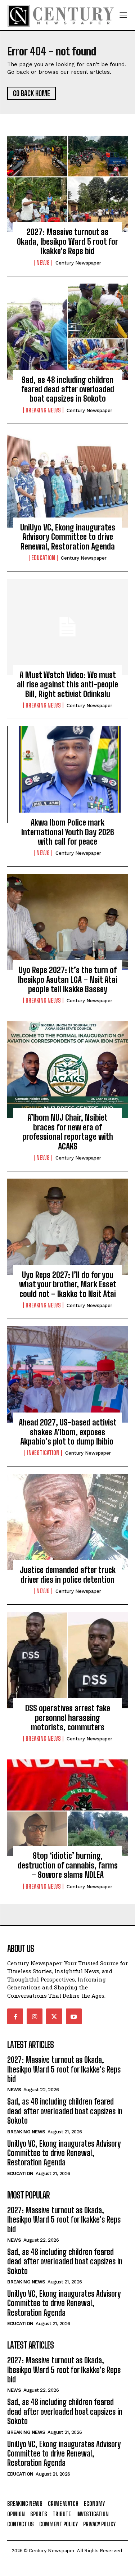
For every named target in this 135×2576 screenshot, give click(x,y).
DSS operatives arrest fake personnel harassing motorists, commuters (68, 1718)
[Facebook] (15, 2016)
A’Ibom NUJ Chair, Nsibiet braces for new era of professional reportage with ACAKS (68, 1132)
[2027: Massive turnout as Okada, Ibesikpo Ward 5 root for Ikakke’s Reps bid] (67, 184)
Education (43, 558)
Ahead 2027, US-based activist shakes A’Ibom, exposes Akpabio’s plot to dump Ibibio (68, 1432)
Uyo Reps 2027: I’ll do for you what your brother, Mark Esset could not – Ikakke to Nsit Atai (68, 1284)
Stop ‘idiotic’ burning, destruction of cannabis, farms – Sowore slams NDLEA (68, 1865)
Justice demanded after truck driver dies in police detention (68, 1575)
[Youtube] (74, 2016)
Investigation (43, 1453)
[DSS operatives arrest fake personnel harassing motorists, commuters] (67, 1660)
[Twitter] (54, 2016)
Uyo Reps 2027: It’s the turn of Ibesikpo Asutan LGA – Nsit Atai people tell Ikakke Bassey (68, 980)
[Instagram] (35, 2016)
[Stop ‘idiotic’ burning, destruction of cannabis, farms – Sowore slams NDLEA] (67, 1808)
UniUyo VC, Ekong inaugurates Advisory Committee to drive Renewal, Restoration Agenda (68, 537)
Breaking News (43, 410)
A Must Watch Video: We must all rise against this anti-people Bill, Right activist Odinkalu (67, 684)
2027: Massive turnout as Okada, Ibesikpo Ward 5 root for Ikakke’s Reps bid (67, 241)
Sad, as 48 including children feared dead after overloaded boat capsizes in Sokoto (68, 389)
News (43, 263)
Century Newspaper (78, 263)
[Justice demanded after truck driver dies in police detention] (67, 1522)
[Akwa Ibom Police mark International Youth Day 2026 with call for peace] (67, 774)
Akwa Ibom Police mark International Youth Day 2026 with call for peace (68, 832)
